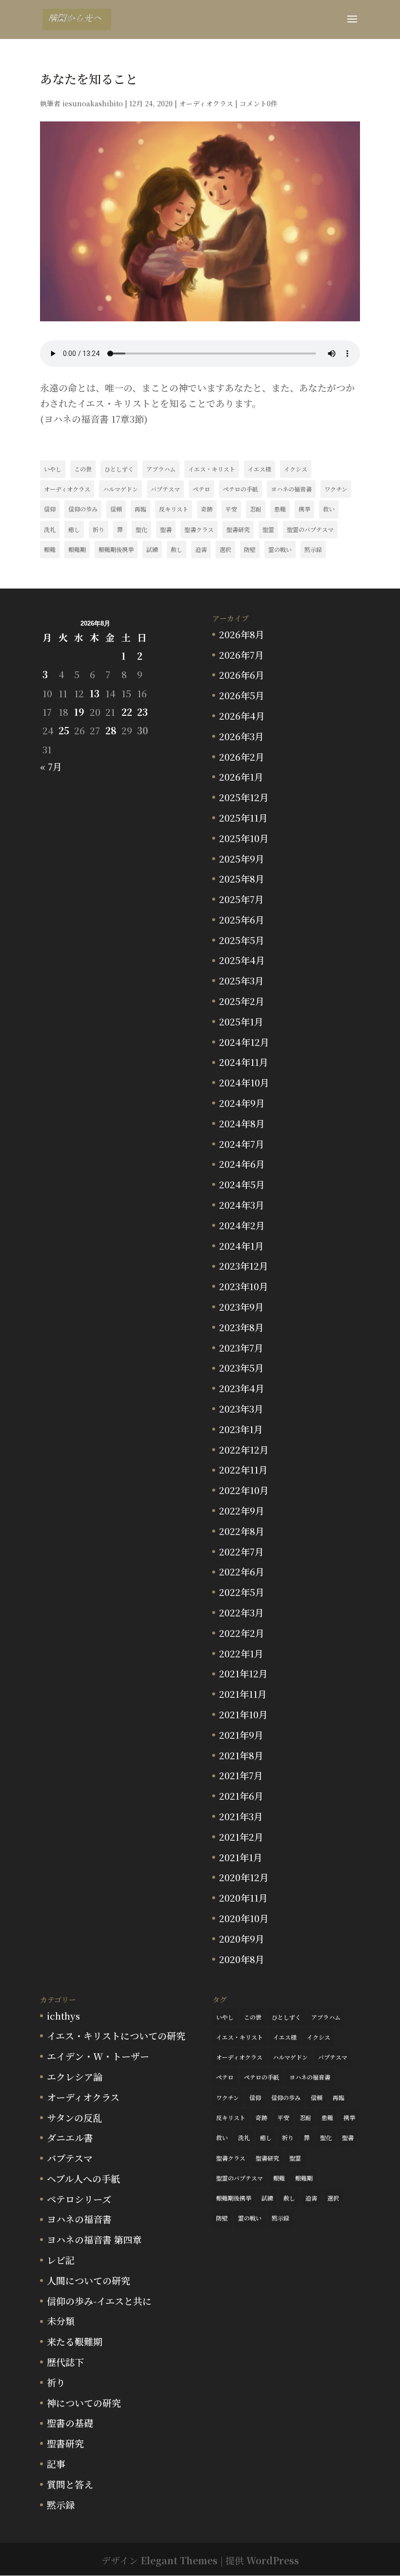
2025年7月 (241, 899)
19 (79, 712)
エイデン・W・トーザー (98, 2056)
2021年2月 (241, 1837)
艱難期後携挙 (116, 549)
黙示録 (313, 549)
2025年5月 (242, 940)
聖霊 (268, 529)
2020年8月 (242, 1959)
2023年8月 (241, 1327)
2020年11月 (243, 1898)
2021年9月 (241, 1735)
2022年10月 (244, 1490)
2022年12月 (244, 1449)
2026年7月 (241, 655)
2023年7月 (241, 1347)
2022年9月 (242, 1510)
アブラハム (161, 469)
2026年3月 (241, 736)
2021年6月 (241, 1796)
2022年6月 (242, 1571)
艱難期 (77, 549)
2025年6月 (242, 919)
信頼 (116, 509)
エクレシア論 (75, 2076)
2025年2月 (242, 1001)
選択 (225, 549)
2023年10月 (244, 1286)
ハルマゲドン (120, 489)
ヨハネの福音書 (291, 489)
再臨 (140, 509)
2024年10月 (244, 1082)
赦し (177, 549)
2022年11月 (243, 1469)
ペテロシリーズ (79, 2199)
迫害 (201, 549)
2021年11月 (243, 1694)
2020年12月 (244, 1877)
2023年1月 (241, 1429)
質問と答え (70, 2484)
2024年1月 (241, 1246)
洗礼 (50, 529)
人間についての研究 (89, 2280)
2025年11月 (243, 817)
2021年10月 (243, 1714)
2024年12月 (244, 1042)
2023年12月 (244, 1266)
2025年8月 (242, 878)
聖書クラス (199, 529)
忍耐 (256, 509)
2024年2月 (242, 1225)
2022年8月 (242, 1531)
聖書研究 (238, 529)
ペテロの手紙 (240, 489)
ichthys (63, 2016)
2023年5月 (241, 1367)
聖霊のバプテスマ (310, 529)
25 (64, 730)
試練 (152, 549)
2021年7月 (241, 1775)
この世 (83, 469)
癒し (74, 529)
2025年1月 (241, 1021)
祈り (99, 529)
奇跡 (207, 509)
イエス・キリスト (212, 469)
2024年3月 (242, 1205)
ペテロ (201, 489)
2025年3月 (241, 980)
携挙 (304, 509)
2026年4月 (242, 716)
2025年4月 (242, 960)
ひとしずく (119, 469)
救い (329, 509)
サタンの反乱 (74, 2117)
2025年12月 (244, 797)
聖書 (166, 529)
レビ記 (61, 2260)
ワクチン (336, 489)
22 (127, 712)
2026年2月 (242, 757)
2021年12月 (243, 1673)
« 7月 (51, 766)
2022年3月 (241, 1612)
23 (142, 712)
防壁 (250, 549)
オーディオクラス (206, 103)
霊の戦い (280, 549)
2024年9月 (242, 1103)
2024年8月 (242, 1123)
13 (95, 693)
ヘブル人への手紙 (83, 2178)
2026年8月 (242, 634)
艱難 (50, 549)
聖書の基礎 (70, 2423)
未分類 (61, 2321)
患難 (280, 509)
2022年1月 (241, 1653)
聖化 (141, 529)
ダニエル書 (70, 2137)
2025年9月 (242, 858)
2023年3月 (241, 1408)
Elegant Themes (179, 2560)
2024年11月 (244, 1062)
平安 (231, 509)
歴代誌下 (65, 2362)
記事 (56, 2464)
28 (111, 730)
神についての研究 (84, 2403)
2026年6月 (242, 675)
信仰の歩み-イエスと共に (99, 2301)
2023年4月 (242, 1388)
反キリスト (174, 509)
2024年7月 (242, 1144)
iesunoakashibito (93, 103)
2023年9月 (241, 1307)
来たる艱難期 (75, 2341)
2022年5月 (242, 1592)
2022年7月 (241, 1551)
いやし (53, 469)
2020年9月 (242, 1938)
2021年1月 (241, 1857)
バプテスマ (165, 489)
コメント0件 (259, 103)
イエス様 (260, 469)
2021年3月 (241, 1816)
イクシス (296, 469)
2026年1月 (241, 777)
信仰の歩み (83, 509)
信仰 (50, 509)
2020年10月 (244, 1918)
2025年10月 (244, 838)
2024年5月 (242, 1184)
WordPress (273, 2560)
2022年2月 (242, 1633)
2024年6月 (242, 1164)
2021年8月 (241, 1755)
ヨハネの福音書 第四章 (94, 2239)
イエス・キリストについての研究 (116, 2035)
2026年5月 (242, 695)
